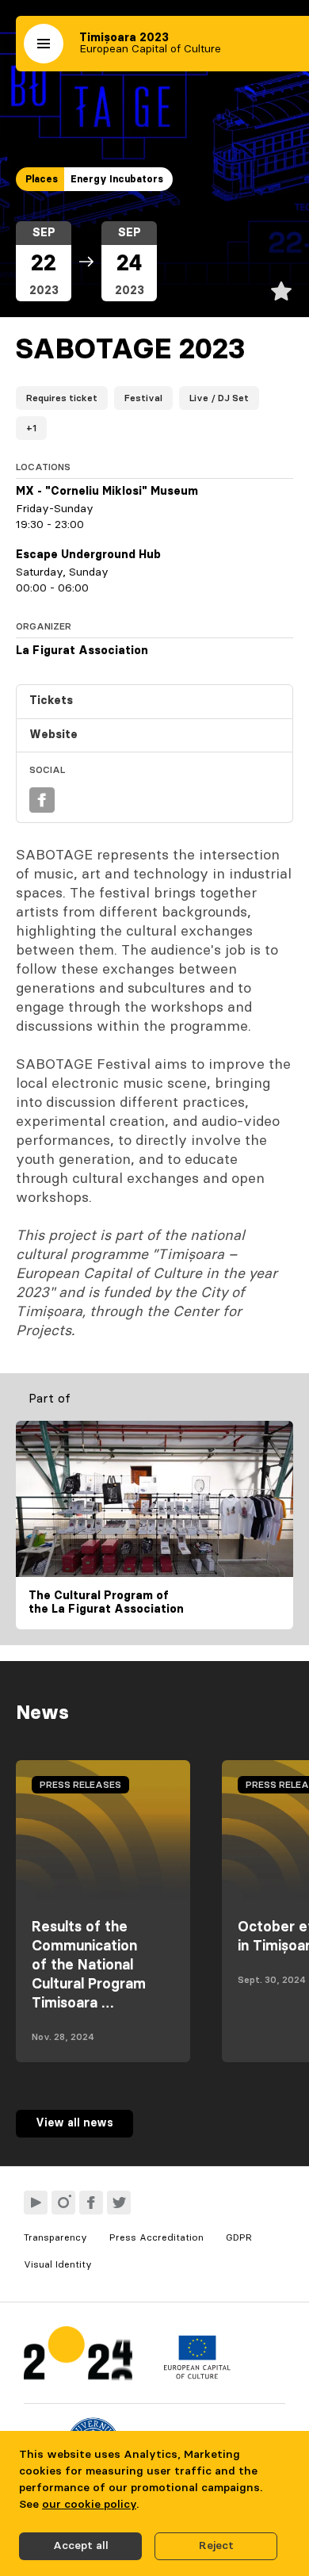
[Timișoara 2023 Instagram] (63, 2203)
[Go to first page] (78, 2357)
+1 (31, 428)
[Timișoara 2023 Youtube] (36, 2203)
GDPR (239, 2237)
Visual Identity (58, 2264)
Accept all (81, 2546)
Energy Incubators (117, 179)
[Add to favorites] (281, 291)
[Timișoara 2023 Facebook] (91, 2203)
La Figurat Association (82, 651)
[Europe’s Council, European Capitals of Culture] (197, 2375)
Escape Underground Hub (88, 555)
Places (42, 179)
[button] (44, 44)
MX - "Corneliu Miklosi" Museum (107, 492)
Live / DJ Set (219, 398)
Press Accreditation (156, 2237)
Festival (143, 398)
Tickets (51, 701)
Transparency (55, 2237)
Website (53, 735)
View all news (74, 2123)
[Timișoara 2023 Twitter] (119, 2203)
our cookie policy (89, 2505)
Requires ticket (62, 398)
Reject (216, 2546)
